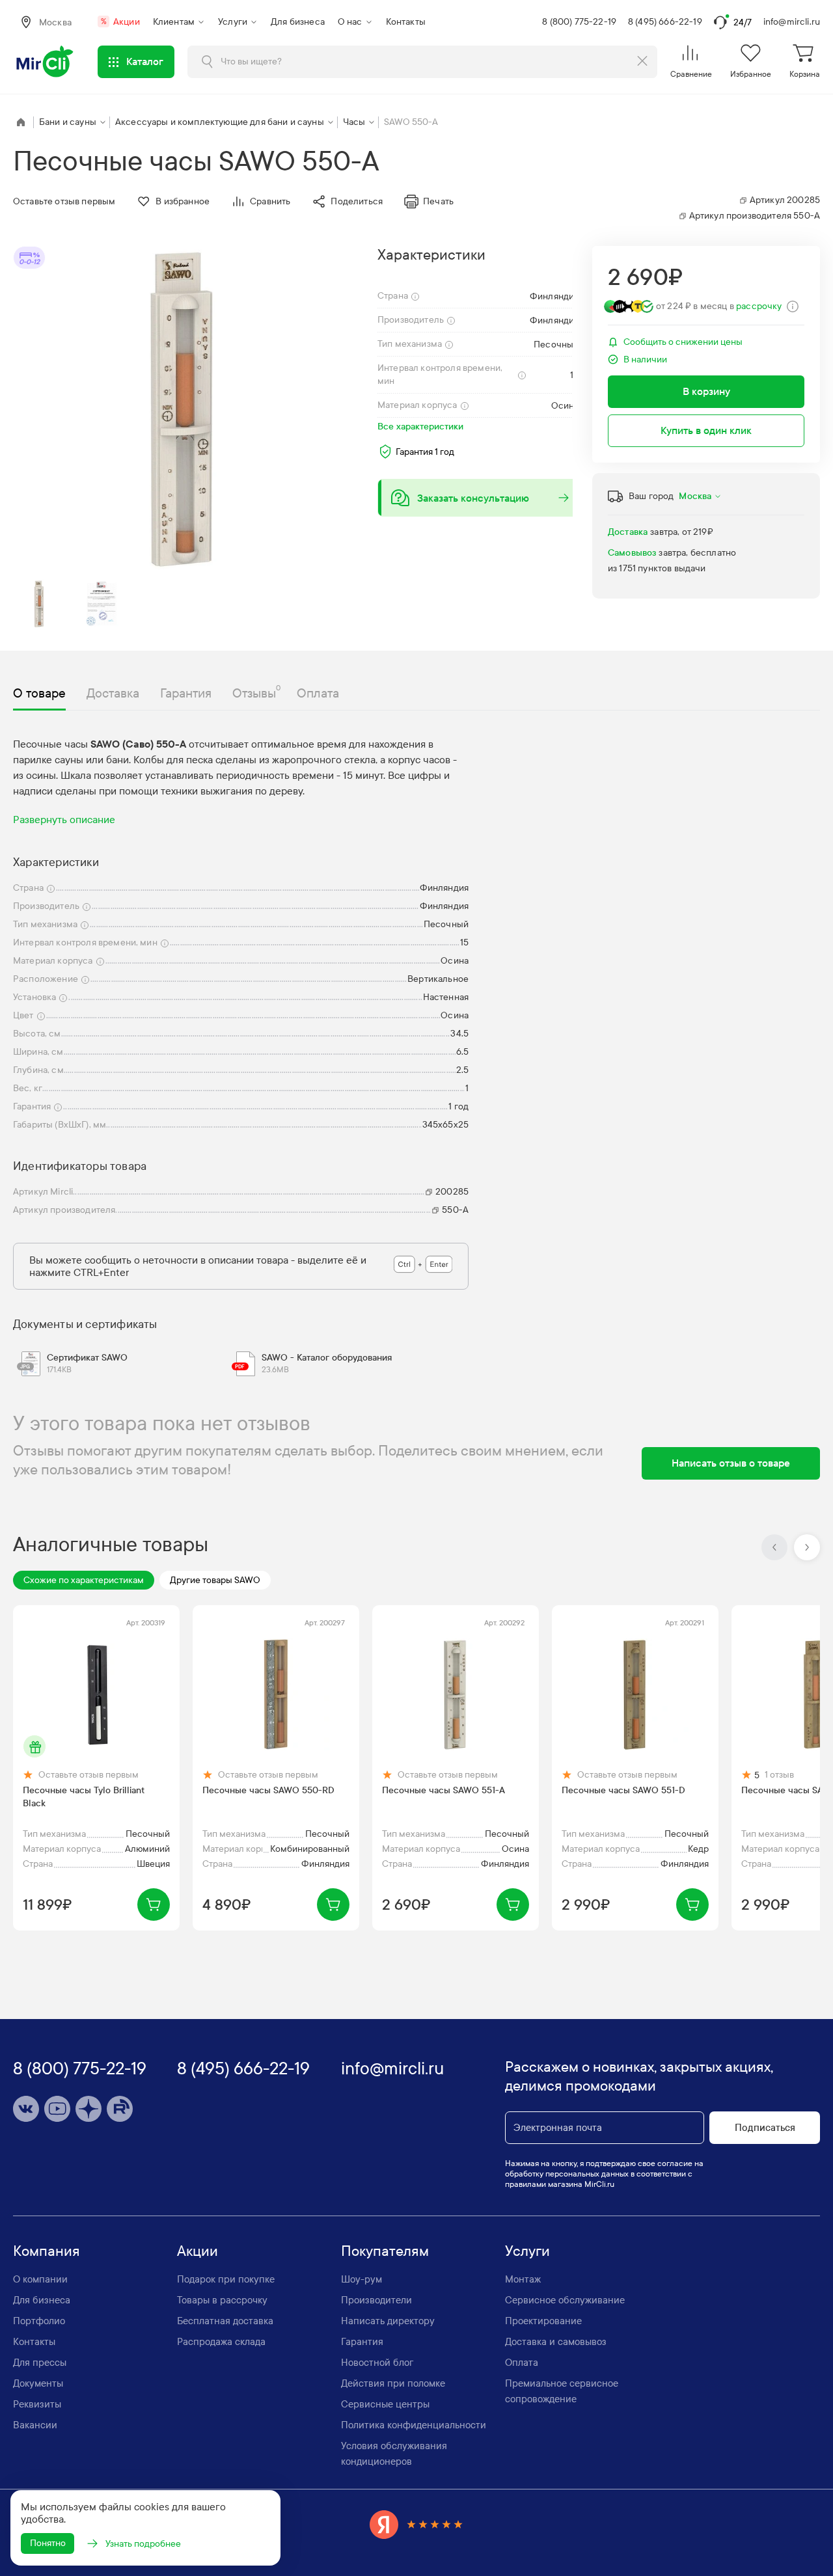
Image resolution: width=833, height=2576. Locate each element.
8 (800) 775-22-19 (579, 22)
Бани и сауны (68, 122)
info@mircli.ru (792, 22)
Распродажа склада (221, 2342)
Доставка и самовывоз (556, 2342)
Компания (47, 2251)
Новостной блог (377, 2363)
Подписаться (765, 2128)
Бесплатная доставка (225, 2321)
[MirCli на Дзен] (89, 2109)
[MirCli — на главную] (46, 62)
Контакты (406, 22)
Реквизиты (37, 2404)
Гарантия (362, 2342)
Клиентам (174, 22)
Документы (38, 2383)
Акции (120, 22)
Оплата (522, 2363)
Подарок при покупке (226, 2279)
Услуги (233, 22)
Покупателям (385, 2251)
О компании (40, 2279)
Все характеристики (420, 427)
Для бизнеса (298, 22)
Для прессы (40, 2363)
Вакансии (35, 2425)
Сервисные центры (385, 2404)
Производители (376, 2300)
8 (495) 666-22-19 (665, 22)
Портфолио (39, 2321)
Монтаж (523, 2279)
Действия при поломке (393, 2383)
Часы (354, 122)
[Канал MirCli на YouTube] (57, 2109)
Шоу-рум (362, 2279)
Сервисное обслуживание (565, 2300)
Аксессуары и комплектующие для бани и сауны (220, 122)
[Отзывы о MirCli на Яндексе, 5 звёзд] (416, 2524)
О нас (350, 22)
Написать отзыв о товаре (731, 1463)
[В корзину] (154, 1905)
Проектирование (543, 2321)
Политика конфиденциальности (414, 2425)
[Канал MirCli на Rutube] (120, 2109)
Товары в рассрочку (222, 2300)
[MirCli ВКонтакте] (26, 2109)
